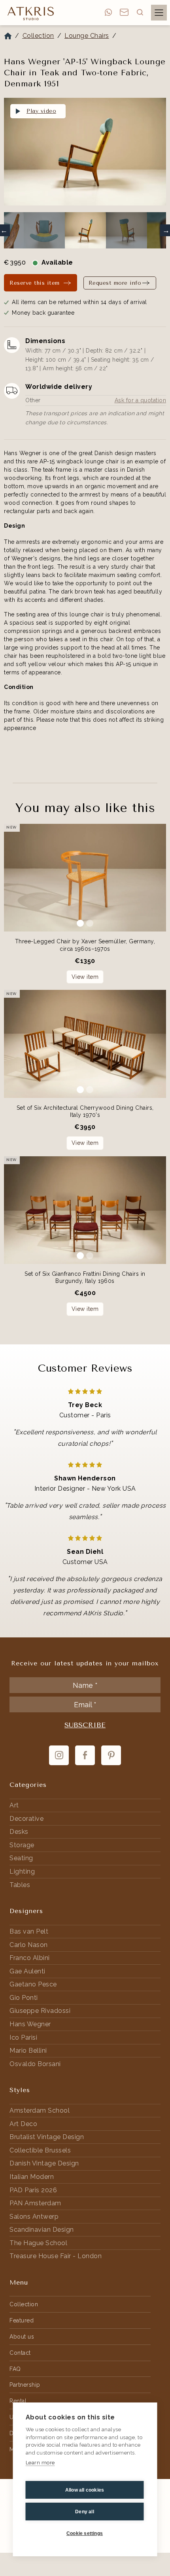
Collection (38, 36)
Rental (18, 2401)
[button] (140, 12)
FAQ (15, 2369)
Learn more (40, 2463)
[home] (29, 13)
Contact (20, 2353)
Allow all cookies (85, 2490)
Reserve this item (35, 283)
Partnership (25, 2385)
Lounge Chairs (87, 36)
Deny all (85, 2512)
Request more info (115, 283)
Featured (22, 2320)
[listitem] (85, 153)
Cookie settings (85, 2533)
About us (22, 2337)
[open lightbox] (85, 152)
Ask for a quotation (141, 400)
